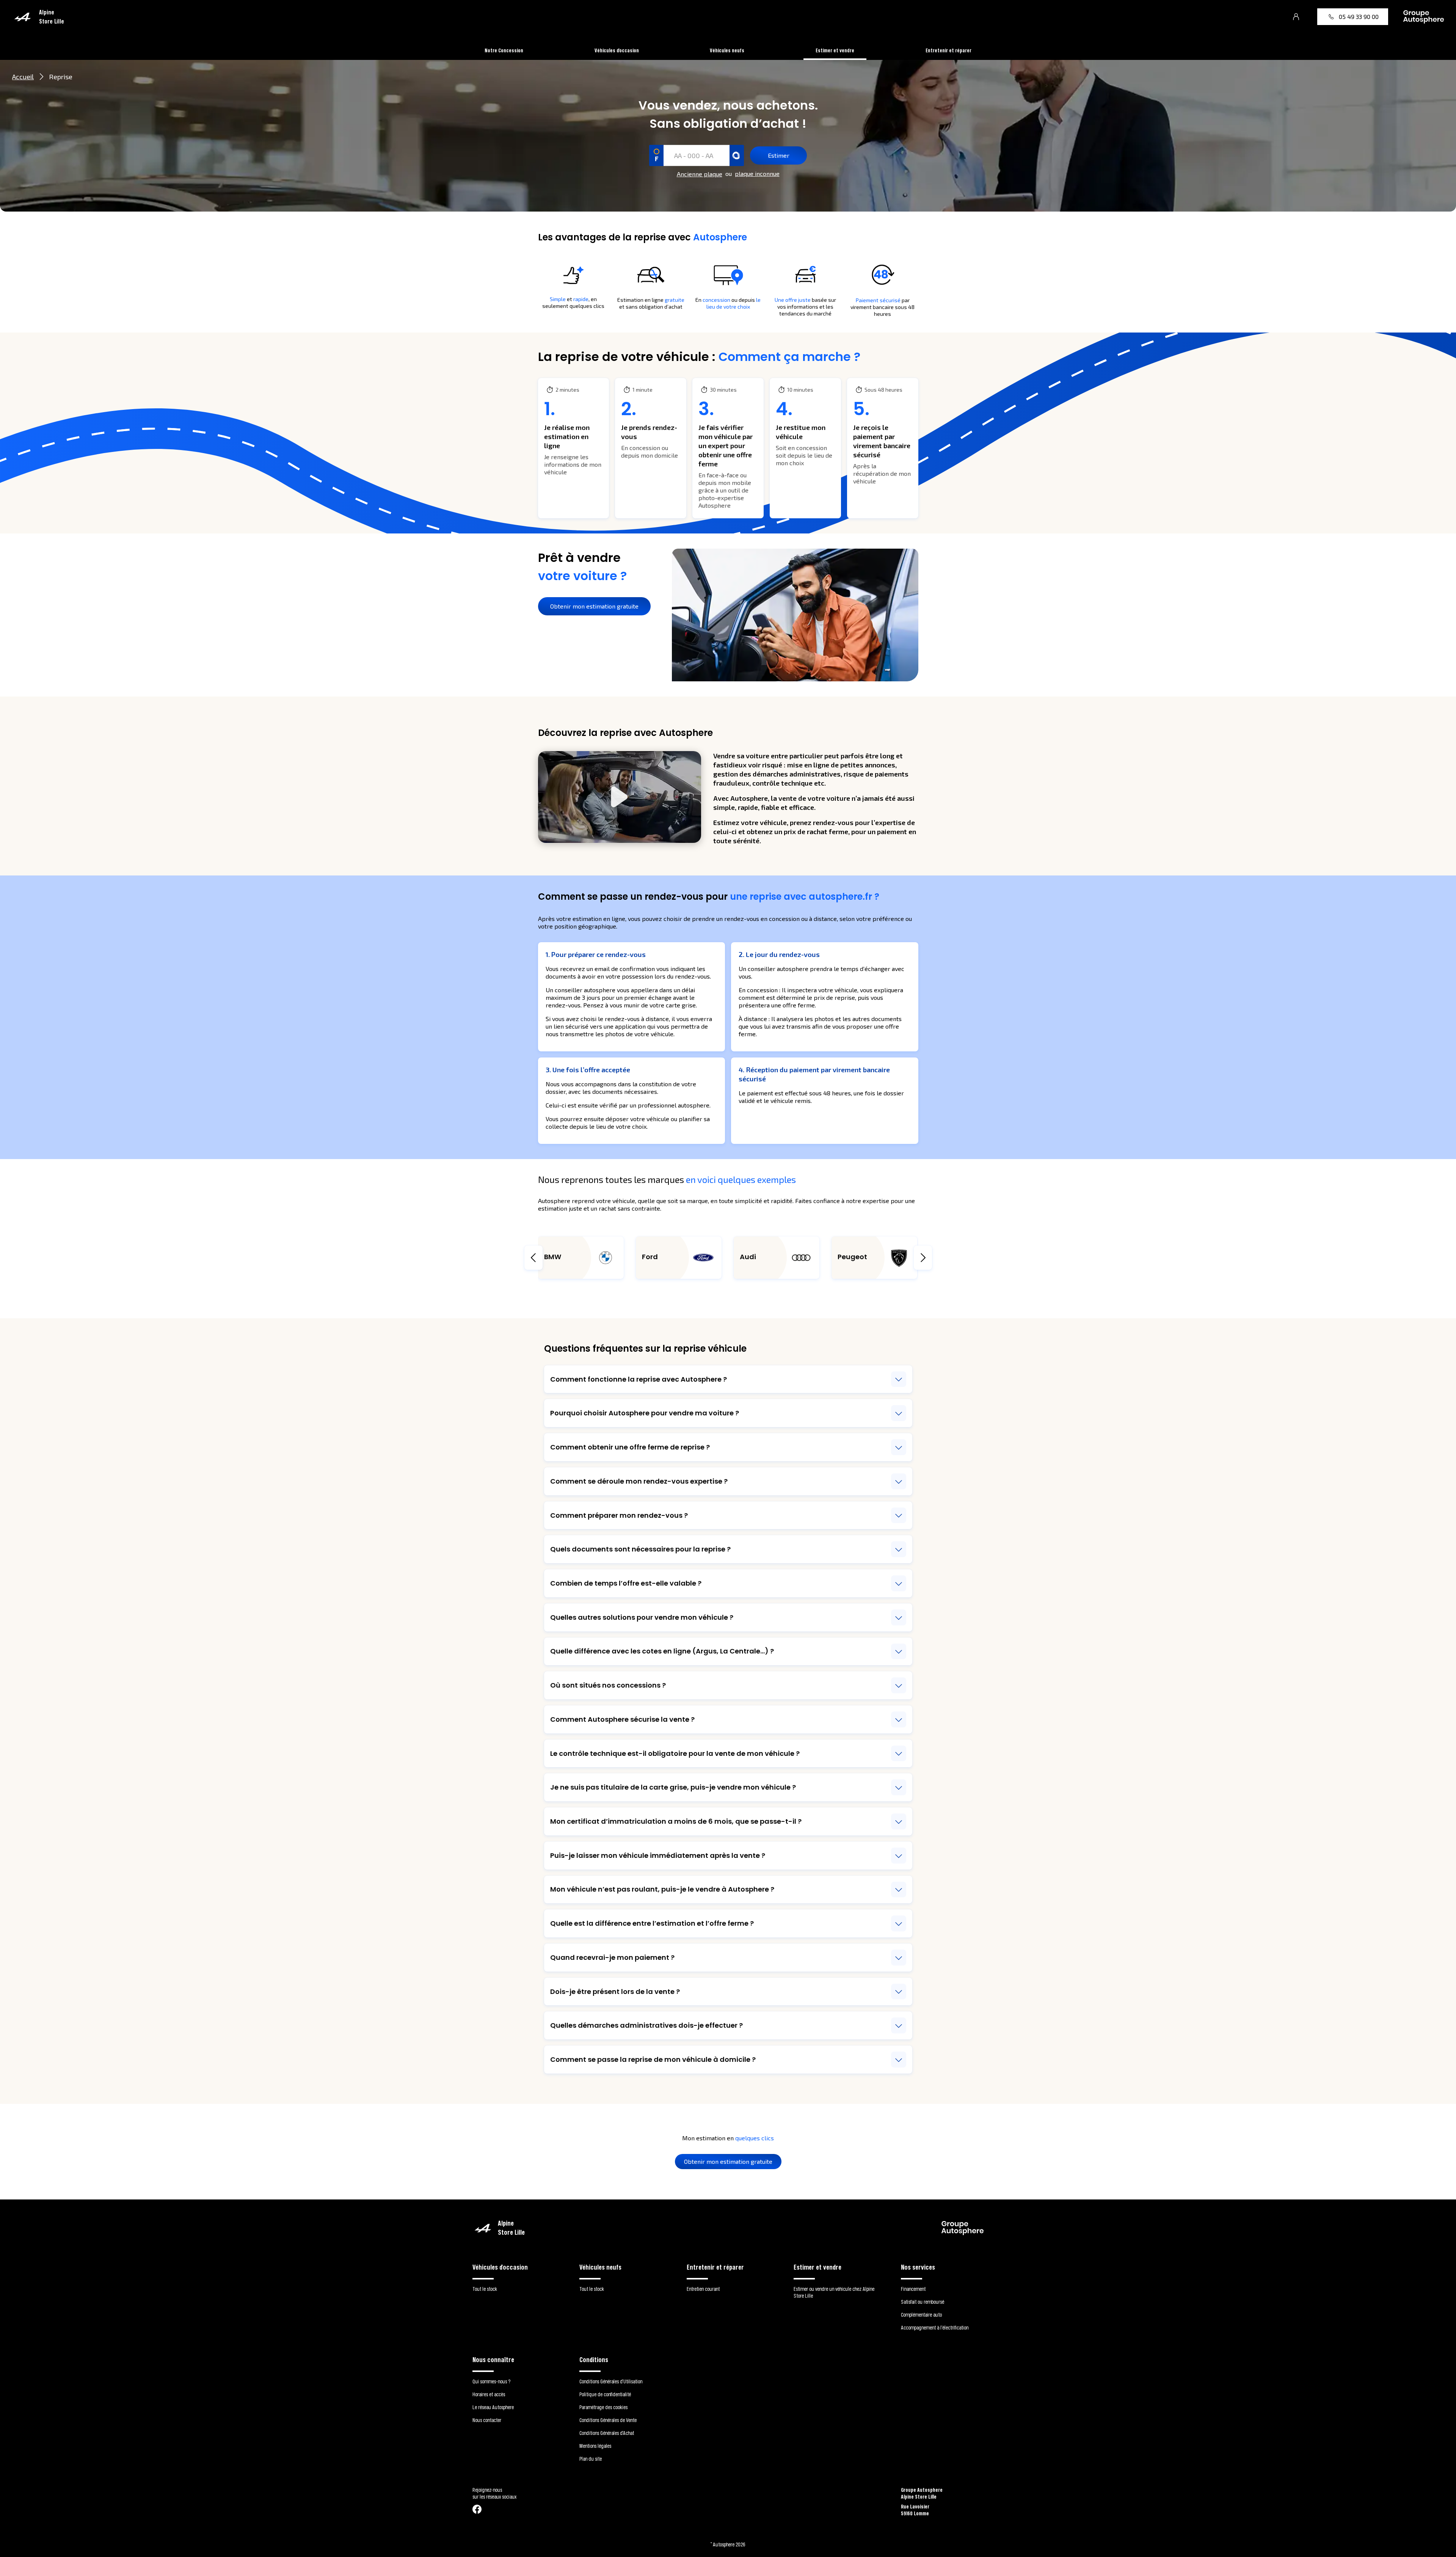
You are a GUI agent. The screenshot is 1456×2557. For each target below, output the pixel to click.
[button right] (923, 1258)
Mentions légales (595, 2446)
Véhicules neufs (727, 50)
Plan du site (591, 2459)
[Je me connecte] (1296, 17)
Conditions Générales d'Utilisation (611, 2381)
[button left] (533, 1258)
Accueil (23, 77)
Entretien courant (703, 2289)
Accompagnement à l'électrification (935, 2327)
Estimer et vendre (835, 50)
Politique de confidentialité (605, 2394)
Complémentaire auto (921, 2315)
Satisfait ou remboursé (923, 2302)
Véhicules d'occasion (617, 50)
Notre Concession (504, 50)
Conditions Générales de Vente (608, 2420)
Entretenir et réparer (948, 50)
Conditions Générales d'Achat (607, 2433)
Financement (913, 2289)
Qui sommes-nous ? (491, 2381)
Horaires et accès (489, 2394)
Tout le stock (485, 2289)
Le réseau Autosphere (493, 2407)
